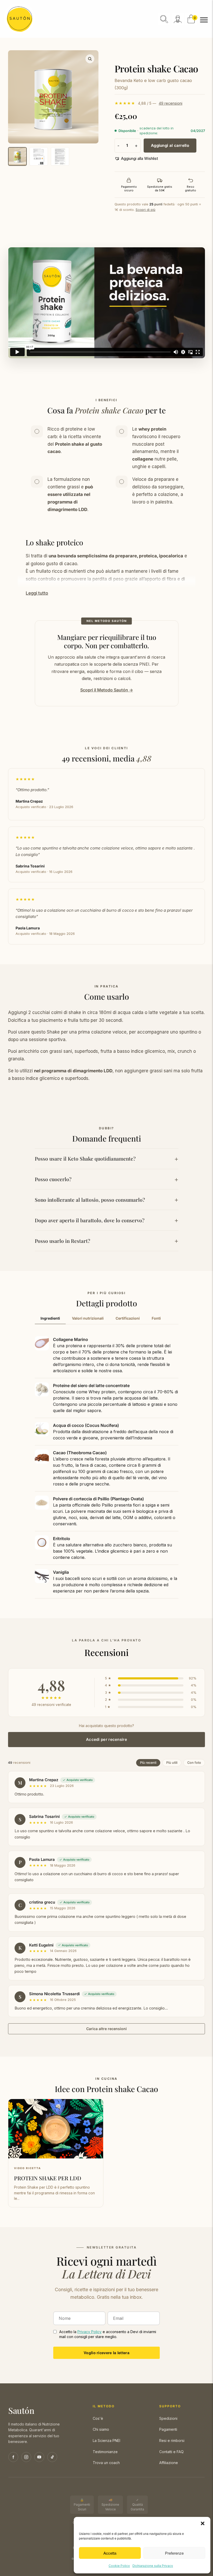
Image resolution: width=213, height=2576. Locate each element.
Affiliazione (169, 2463)
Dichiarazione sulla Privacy (153, 2566)
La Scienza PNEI (106, 2440)
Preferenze (174, 2553)
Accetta (110, 2553)
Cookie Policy (119, 2566)
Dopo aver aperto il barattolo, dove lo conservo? (90, 1220)
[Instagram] (26, 2457)
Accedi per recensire (106, 1739)
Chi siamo (101, 2429)
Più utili (172, 1763)
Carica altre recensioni (106, 2029)
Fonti (156, 1318)
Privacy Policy (89, 2332)
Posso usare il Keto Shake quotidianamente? (85, 1158)
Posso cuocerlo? (53, 1179)
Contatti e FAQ (171, 2452)
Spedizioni (168, 2418)
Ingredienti (50, 1318)
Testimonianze (105, 2452)
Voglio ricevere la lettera (106, 2353)
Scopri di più (145, 210)
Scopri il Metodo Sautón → (107, 690)
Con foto (194, 1763)
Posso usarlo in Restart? (62, 1241)
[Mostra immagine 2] (39, 156)
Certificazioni (128, 1318)
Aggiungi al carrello (170, 145)
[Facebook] (13, 2457)
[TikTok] (52, 2457)
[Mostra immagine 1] (17, 156)
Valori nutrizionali (88, 1318)
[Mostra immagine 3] (60, 156)
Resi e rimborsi (172, 2440)
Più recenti (148, 1763)
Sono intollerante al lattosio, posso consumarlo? (90, 1200)
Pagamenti (168, 2429)
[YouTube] (39, 2457)
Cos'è (98, 2418)
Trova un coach (106, 2463)
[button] (203, 2523)
